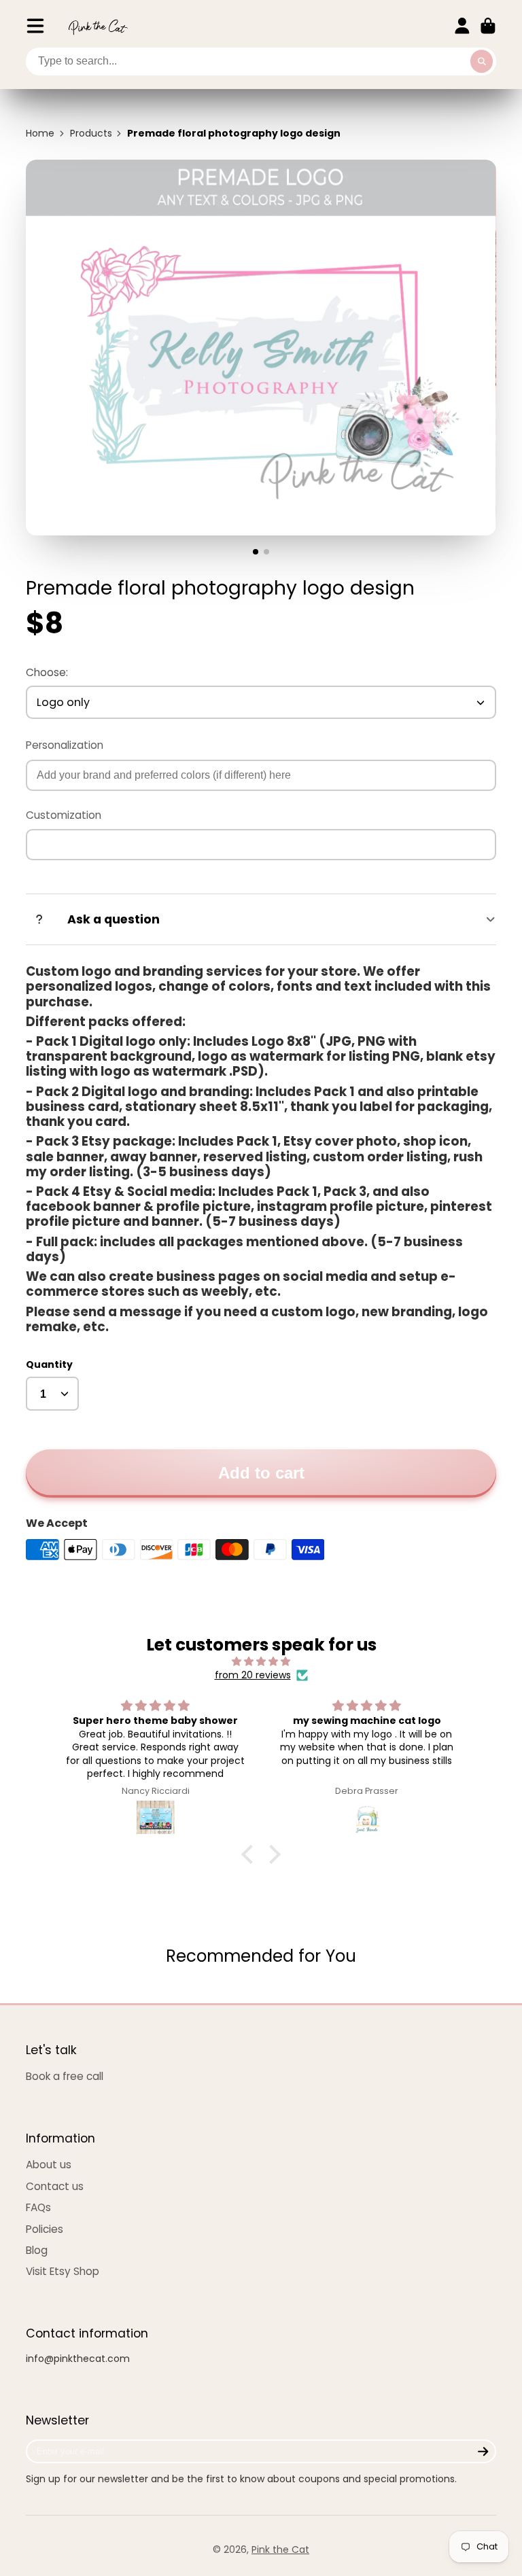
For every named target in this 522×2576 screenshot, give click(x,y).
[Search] (482, 62)
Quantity (49, 1365)
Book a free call (65, 2076)
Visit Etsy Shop (63, 2271)
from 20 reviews (253, 1675)
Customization (64, 815)
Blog (37, 2250)
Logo (98, 26)
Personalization (65, 745)
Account (462, 26)
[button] (251, 1854)
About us (49, 2165)
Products (91, 134)
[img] (261, 1662)
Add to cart (261, 1473)
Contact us (55, 2186)
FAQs (38, 2207)
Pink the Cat (280, 2549)
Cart (488, 26)
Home (40, 134)
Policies (45, 2229)
